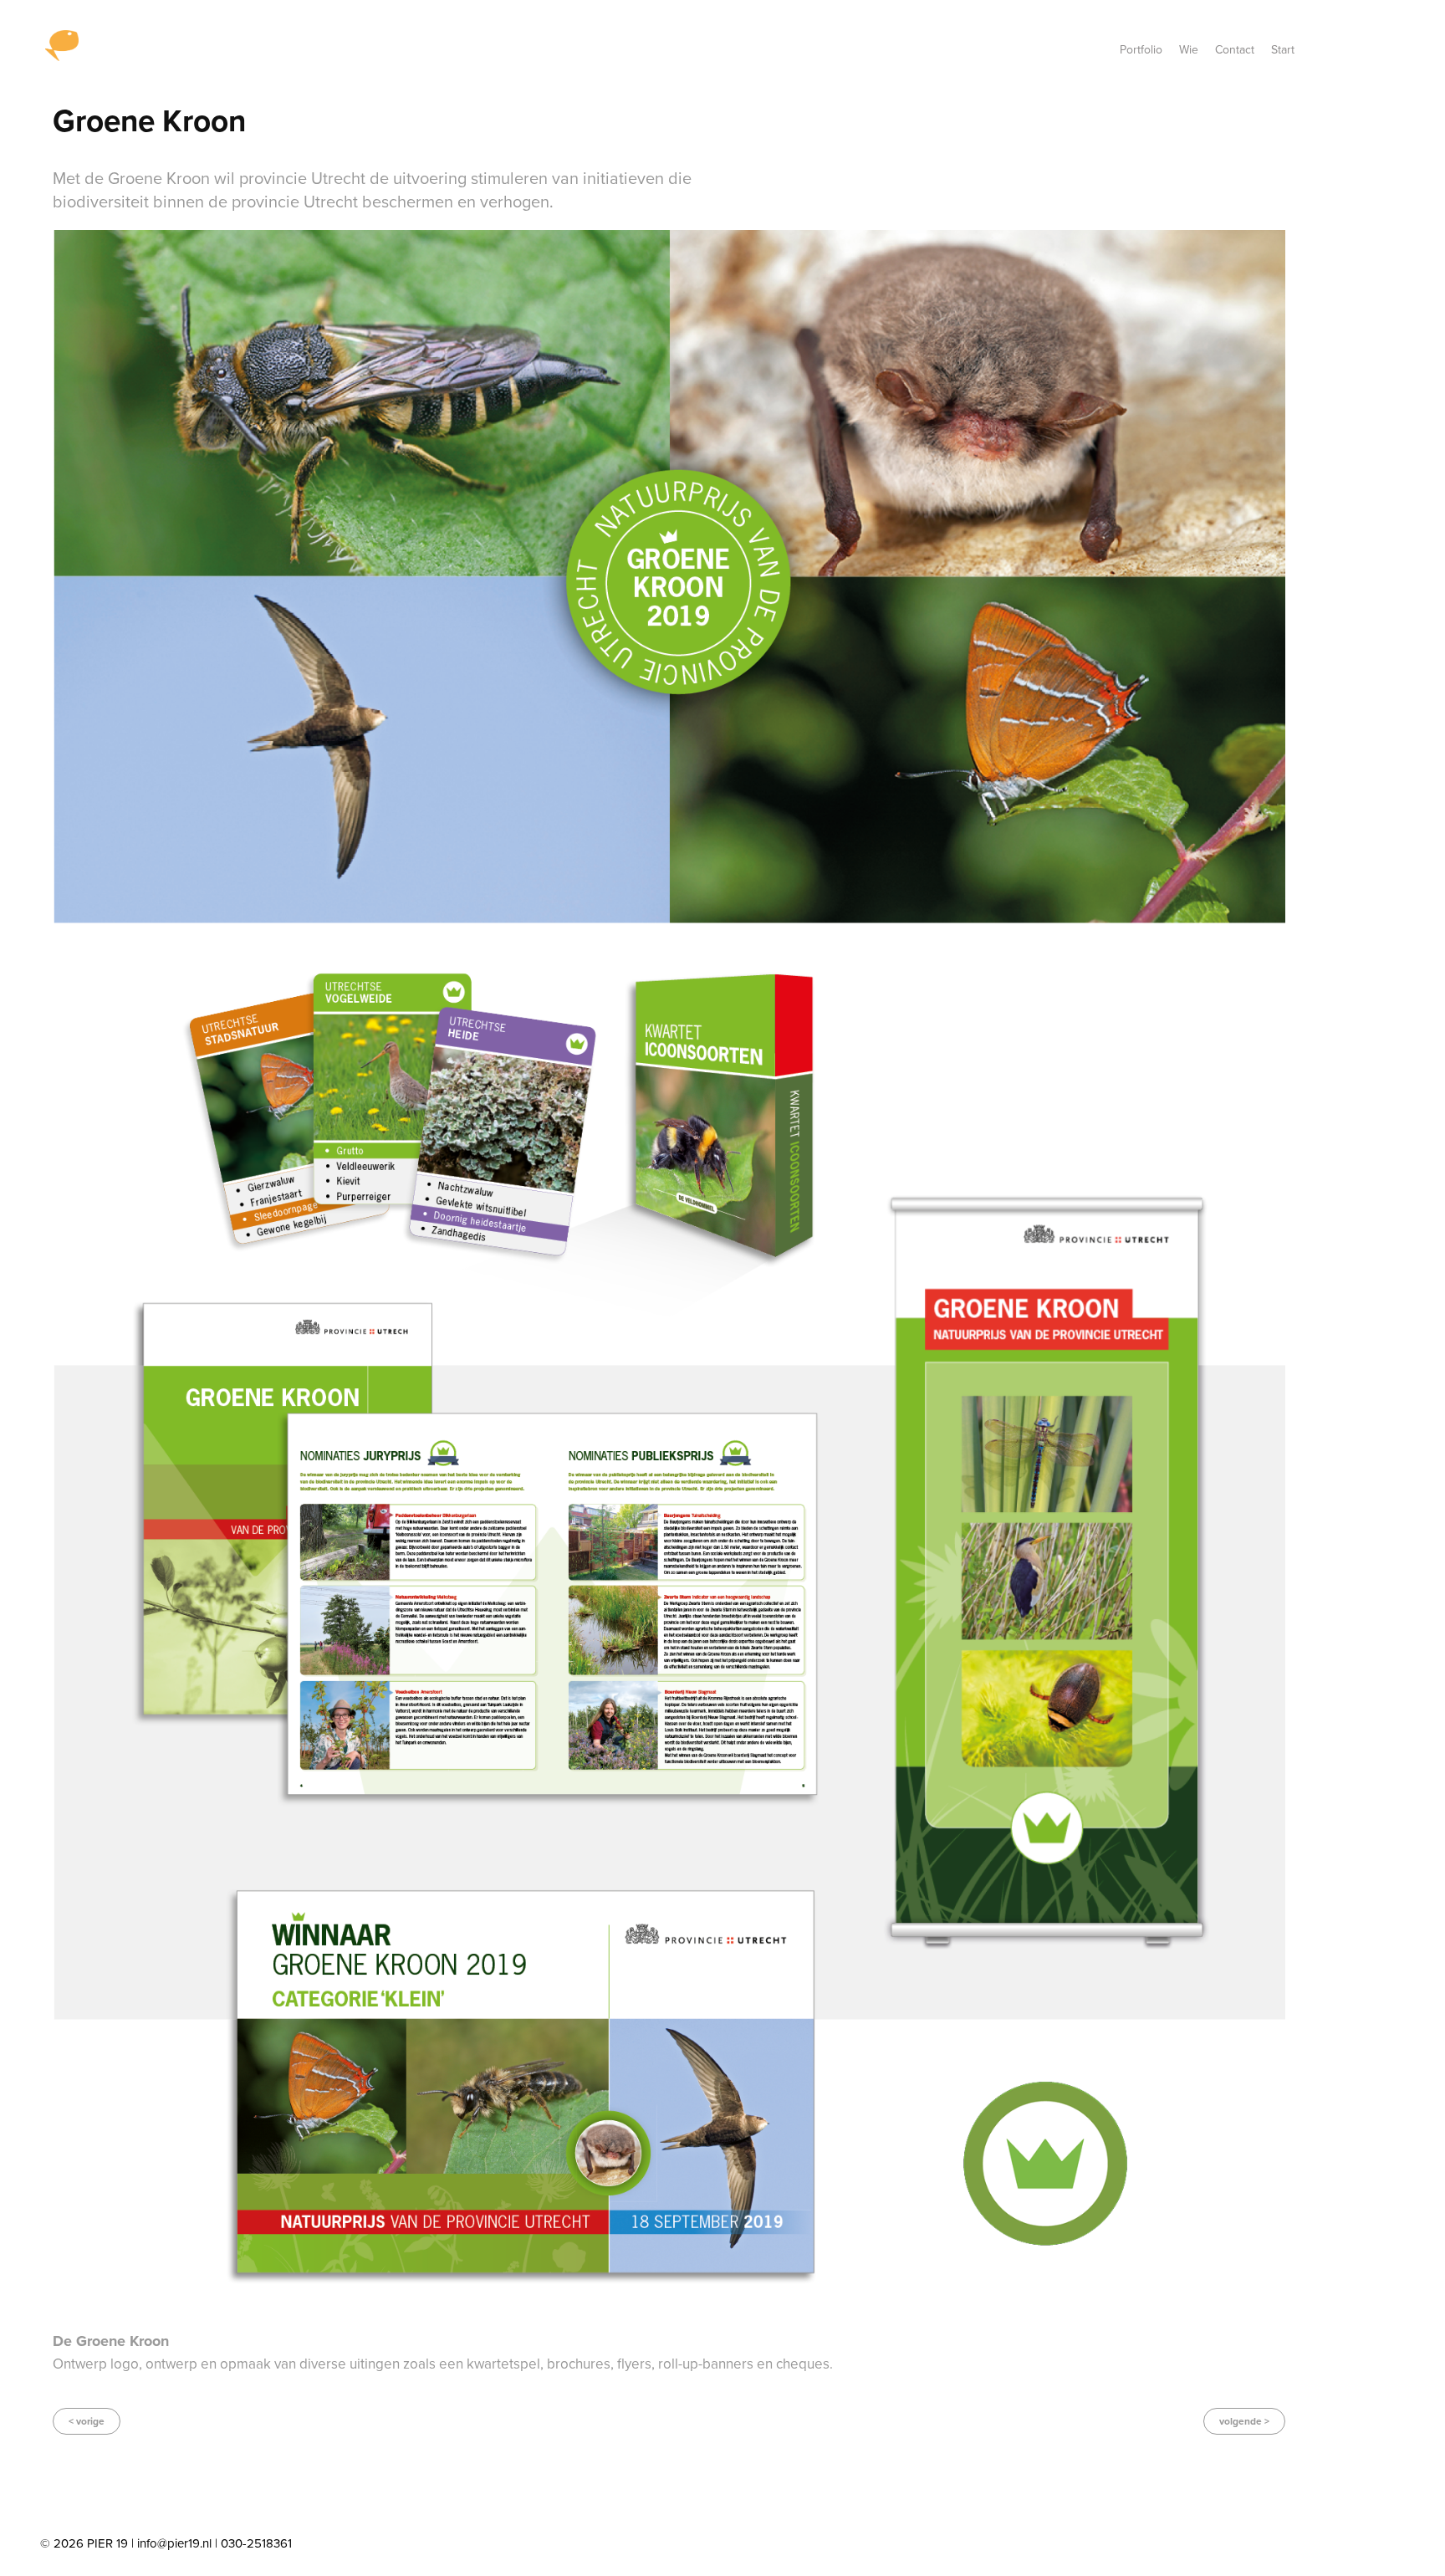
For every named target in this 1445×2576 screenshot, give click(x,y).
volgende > (1244, 2421)
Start (1283, 49)
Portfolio (1141, 49)
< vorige (87, 2421)
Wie (1189, 49)
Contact (1235, 49)
